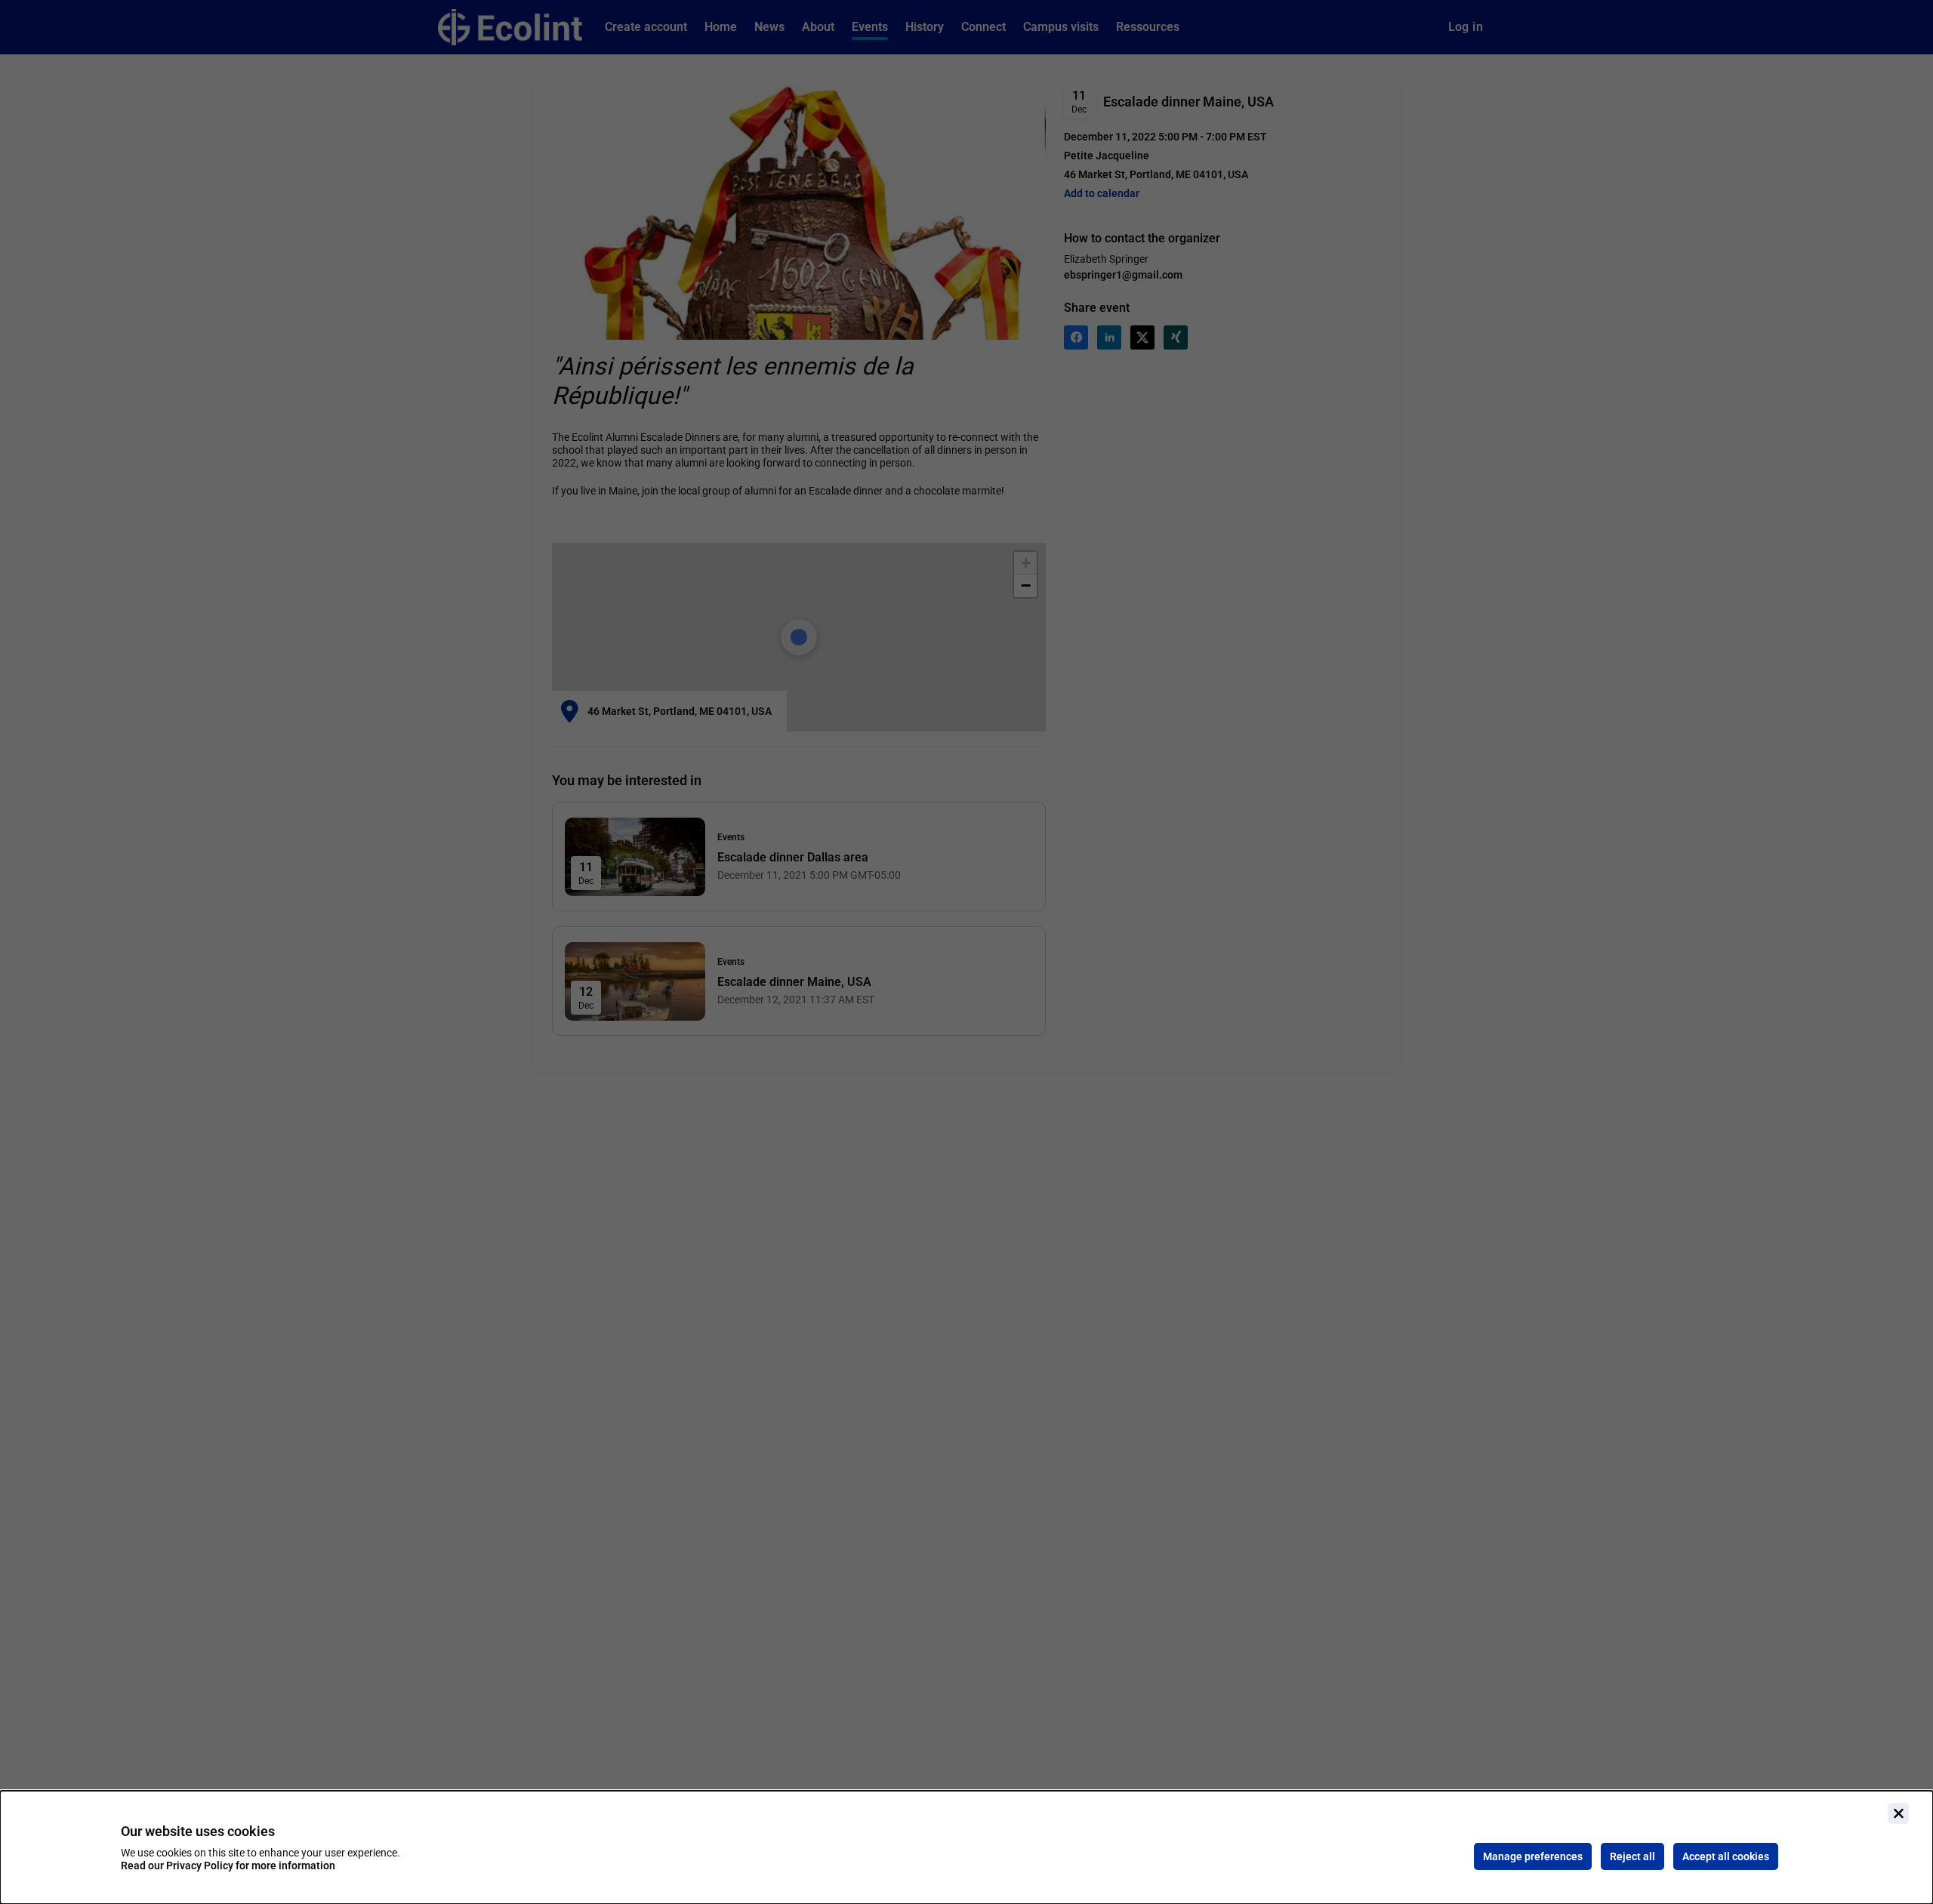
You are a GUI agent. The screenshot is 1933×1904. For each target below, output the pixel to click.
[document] (966, 1847)
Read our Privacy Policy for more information (228, 1865)
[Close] (1898, 1813)
